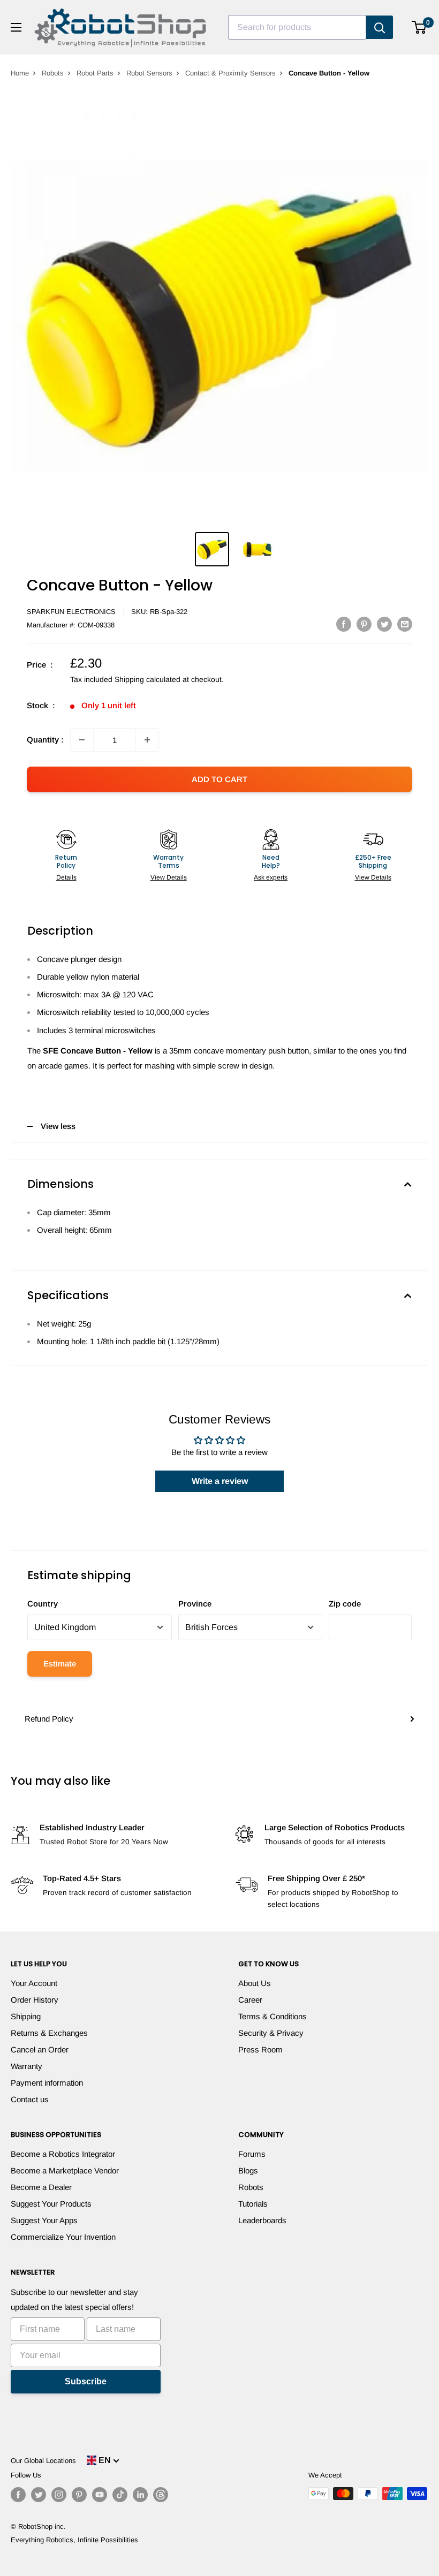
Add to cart (219, 779)
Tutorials (253, 2204)
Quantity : (45, 740)
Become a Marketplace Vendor (65, 2170)
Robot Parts (95, 73)
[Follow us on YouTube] (100, 2495)
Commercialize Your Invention (63, 2237)
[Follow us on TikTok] (120, 2495)
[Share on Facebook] (344, 624)
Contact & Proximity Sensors (230, 73)
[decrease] (82, 740)
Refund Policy (49, 1719)
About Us (255, 1983)
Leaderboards (262, 2220)
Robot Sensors (149, 73)
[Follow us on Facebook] (18, 2495)
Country (43, 1604)
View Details (169, 877)
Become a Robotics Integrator (63, 2154)
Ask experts (271, 877)
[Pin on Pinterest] (364, 624)
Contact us (30, 2099)
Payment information (47, 2083)
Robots (53, 73)
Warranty (27, 2066)
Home (20, 73)
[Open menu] (16, 27)
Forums (252, 2154)
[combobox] (297, 27)
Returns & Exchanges (49, 2033)
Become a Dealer (41, 2187)
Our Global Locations (43, 2461)
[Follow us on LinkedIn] (140, 2495)
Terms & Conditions (273, 2016)
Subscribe (86, 2381)
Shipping (26, 2016)
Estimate (60, 1664)
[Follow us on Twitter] (39, 2495)
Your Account (34, 1983)
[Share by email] (405, 624)
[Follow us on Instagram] (59, 2495)
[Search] (380, 27)
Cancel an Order (40, 2050)
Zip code (345, 1604)
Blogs (248, 2170)
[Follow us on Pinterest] (79, 2495)
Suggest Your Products (51, 2204)
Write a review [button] (220, 1481)
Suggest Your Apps (44, 2220)
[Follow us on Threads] (161, 2495)
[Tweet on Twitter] (384, 624)
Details (66, 877)
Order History (35, 2000)
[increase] (147, 740)
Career (250, 2000)
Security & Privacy (271, 2033)
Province (195, 1604)
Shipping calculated (147, 679)
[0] (419, 27)
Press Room (260, 2050)
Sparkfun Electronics (71, 612)
